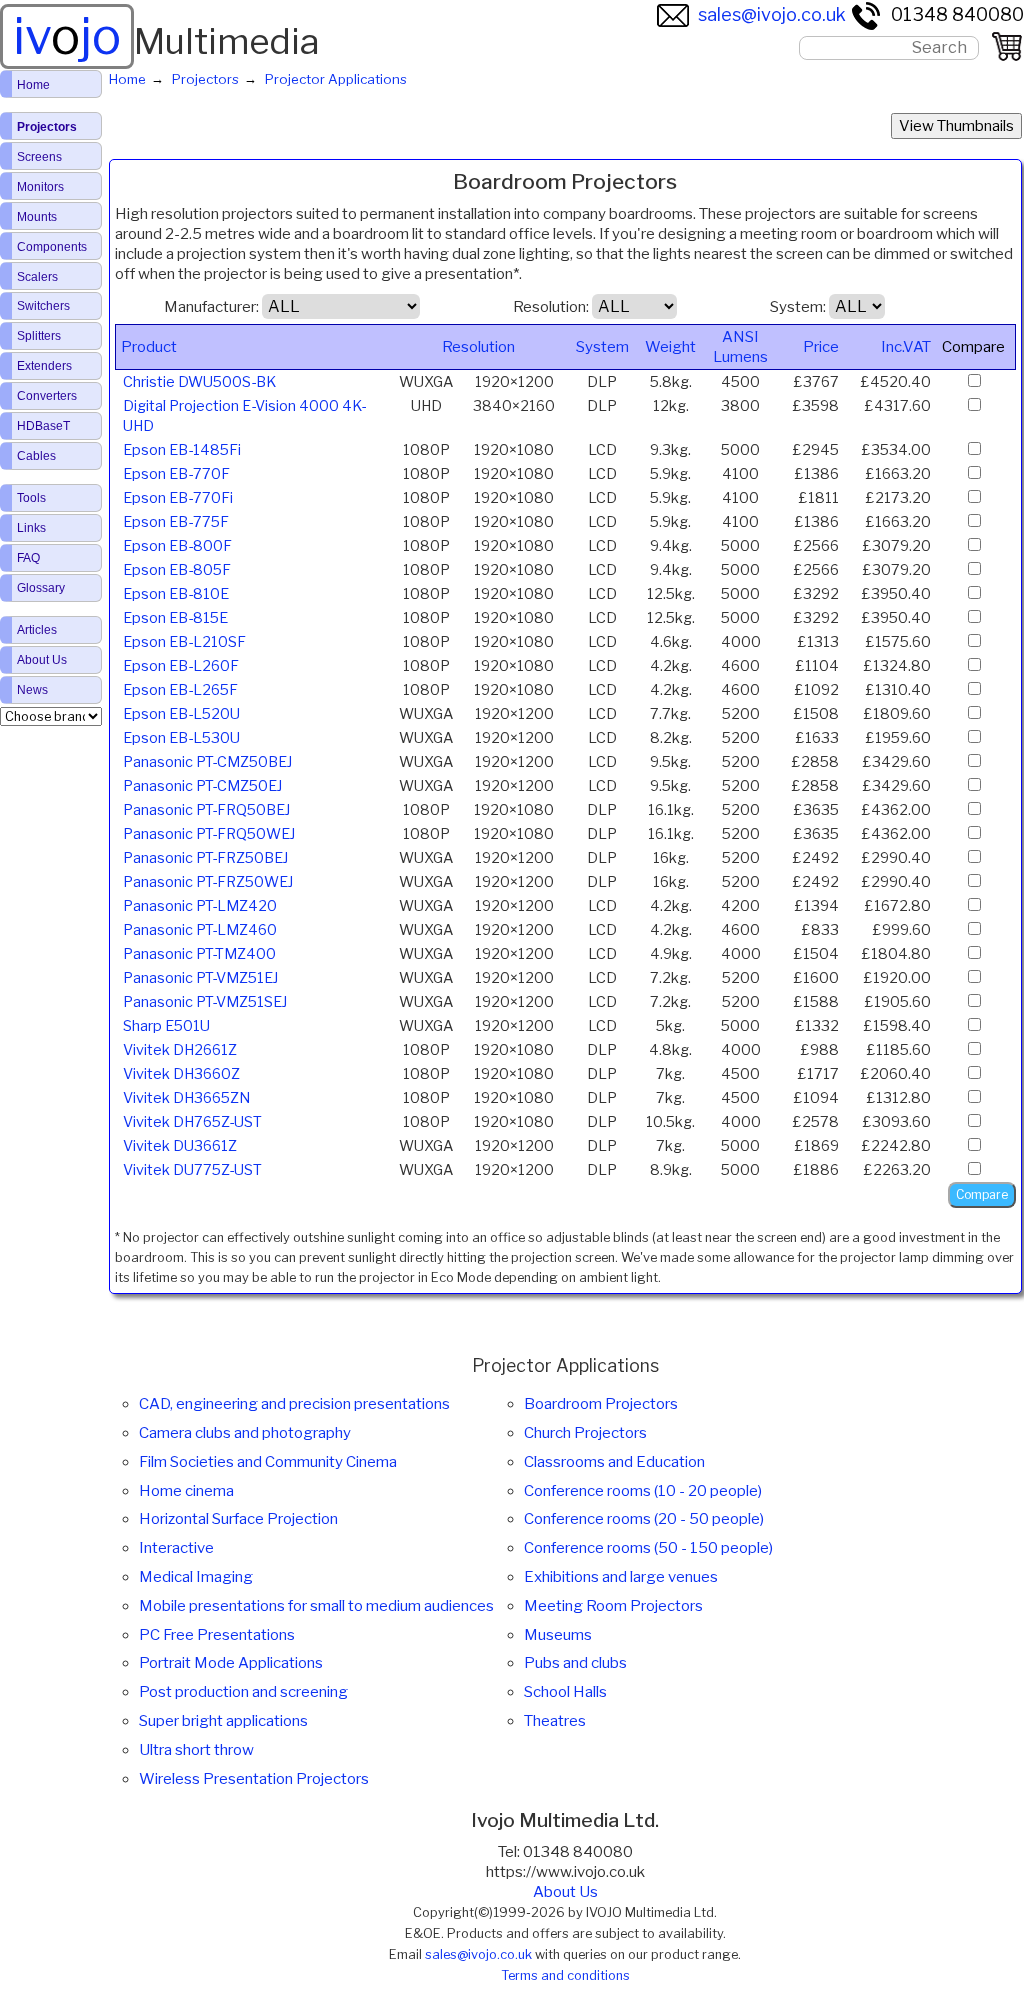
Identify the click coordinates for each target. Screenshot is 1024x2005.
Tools (31, 498)
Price (821, 347)
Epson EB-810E (176, 594)
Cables (36, 456)
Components (52, 247)
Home (33, 85)
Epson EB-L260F (181, 666)
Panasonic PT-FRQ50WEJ (209, 834)
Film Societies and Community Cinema (268, 1462)
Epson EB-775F (176, 522)
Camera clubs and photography (245, 1433)
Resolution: (551, 307)
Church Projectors (585, 1433)
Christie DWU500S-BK (199, 382)
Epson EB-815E (175, 618)
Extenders (44, 366)
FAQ (28, 558)
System (602, 347)
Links (31, 528)
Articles (37, 630)
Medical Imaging (196, 1577)
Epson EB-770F (176, 474)
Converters (47, 396)
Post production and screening (243, 1692)
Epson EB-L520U (181, 714)
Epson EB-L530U (181, 738)
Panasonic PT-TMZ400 (199, 954)
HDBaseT (43, 426)
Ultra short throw (196, 1750)
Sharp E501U (166, 1026)
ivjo (67, 36)
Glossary (41, 588)
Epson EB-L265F (180, 690)
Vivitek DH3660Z (181, 1074)
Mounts (37, 217)
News (32, 690)
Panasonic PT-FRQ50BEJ (206, 810)
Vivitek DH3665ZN (186, 1098)
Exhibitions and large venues (621, 1577)
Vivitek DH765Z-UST (192, 1122)
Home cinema (186, 1491)
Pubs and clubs (575, 1663)
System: (798, 307)
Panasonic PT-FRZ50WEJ (208, 882)
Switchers (43, 306)
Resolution (478, 347)
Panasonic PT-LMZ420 (200, 906)
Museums (558, 1635)
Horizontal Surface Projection (238, 1519)
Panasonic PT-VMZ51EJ (200, 978)
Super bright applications (223, 1721)
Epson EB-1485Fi (182, 450)
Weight (670, 347)
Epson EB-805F (177, 570)
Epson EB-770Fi (178, 498)
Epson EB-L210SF (184, 642)
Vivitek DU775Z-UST (192, 1170)
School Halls (565, 1692)
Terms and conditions (565, 1975)
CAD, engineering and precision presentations (294, 1404)
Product (149, 347)
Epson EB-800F (177, 546)
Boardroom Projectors (601, 1404)
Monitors (40, 187)
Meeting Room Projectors (613, 1606)
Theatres (555, 1721)
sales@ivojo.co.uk (772, 14)
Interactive (176, 1548)
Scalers (37, 277)
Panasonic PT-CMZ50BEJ (207, 762)
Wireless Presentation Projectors (254, 1779)
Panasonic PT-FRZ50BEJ (205, 858)
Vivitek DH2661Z (180, 1050)
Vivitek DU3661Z (180, 1146)
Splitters (39, 336)
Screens (39, 157)
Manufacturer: (211, 307)
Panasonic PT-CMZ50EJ (202, 786)
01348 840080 (957, 14)
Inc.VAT (906, 347)
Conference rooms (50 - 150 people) (648, 1548)
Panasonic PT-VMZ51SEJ (205, 1002)
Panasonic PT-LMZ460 (200, 930)
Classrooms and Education (614, 1462)
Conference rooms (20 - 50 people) (644, 1519)
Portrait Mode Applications (231, 1663)
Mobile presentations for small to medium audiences (316, 1606)
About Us (565, 1892)
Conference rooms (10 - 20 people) (643, 1491)
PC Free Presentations (217, 1635)
